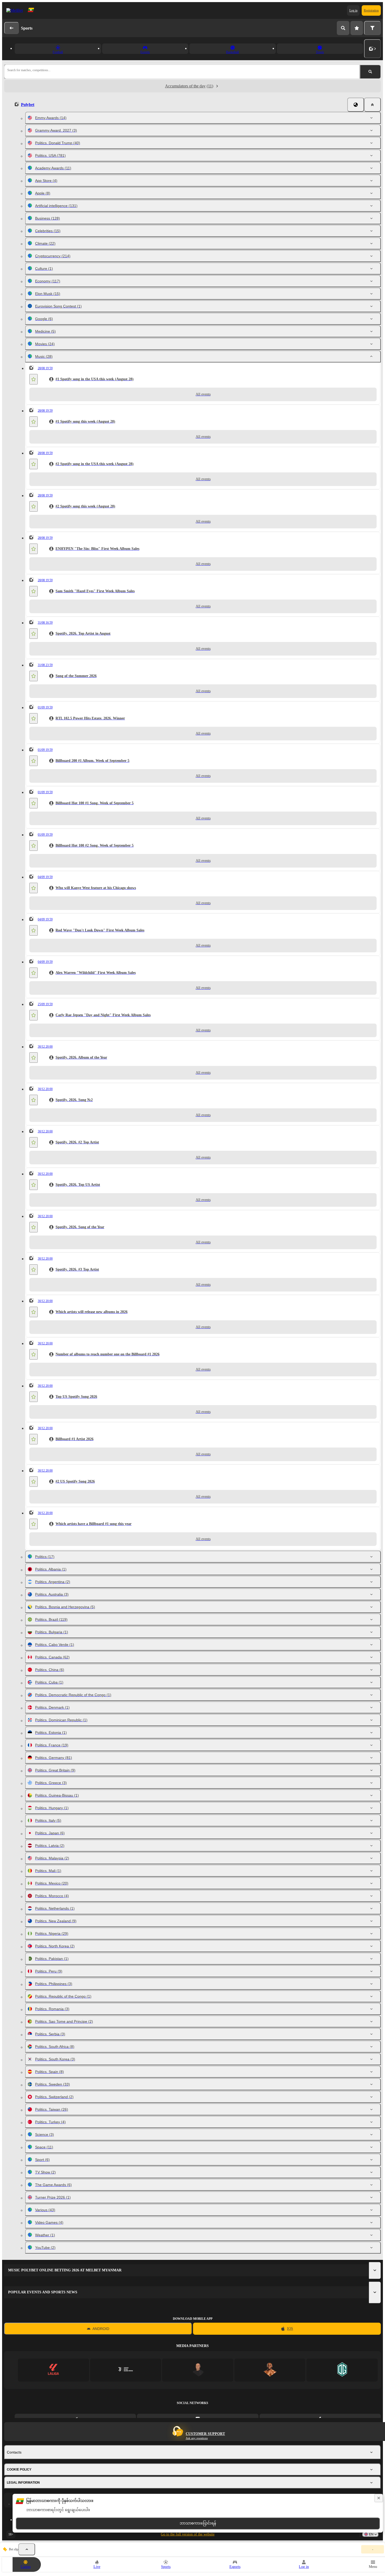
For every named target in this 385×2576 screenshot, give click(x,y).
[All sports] (372, 49)
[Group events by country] (356, 105)
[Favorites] (357, 28)
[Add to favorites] (34, 379)
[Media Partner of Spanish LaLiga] (53, 2370)
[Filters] (372, 28)
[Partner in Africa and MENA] (126, 2370)
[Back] (12, 28)
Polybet (28, 105)
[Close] (372, 105)
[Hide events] (27, 2549)
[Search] (343, 28)
